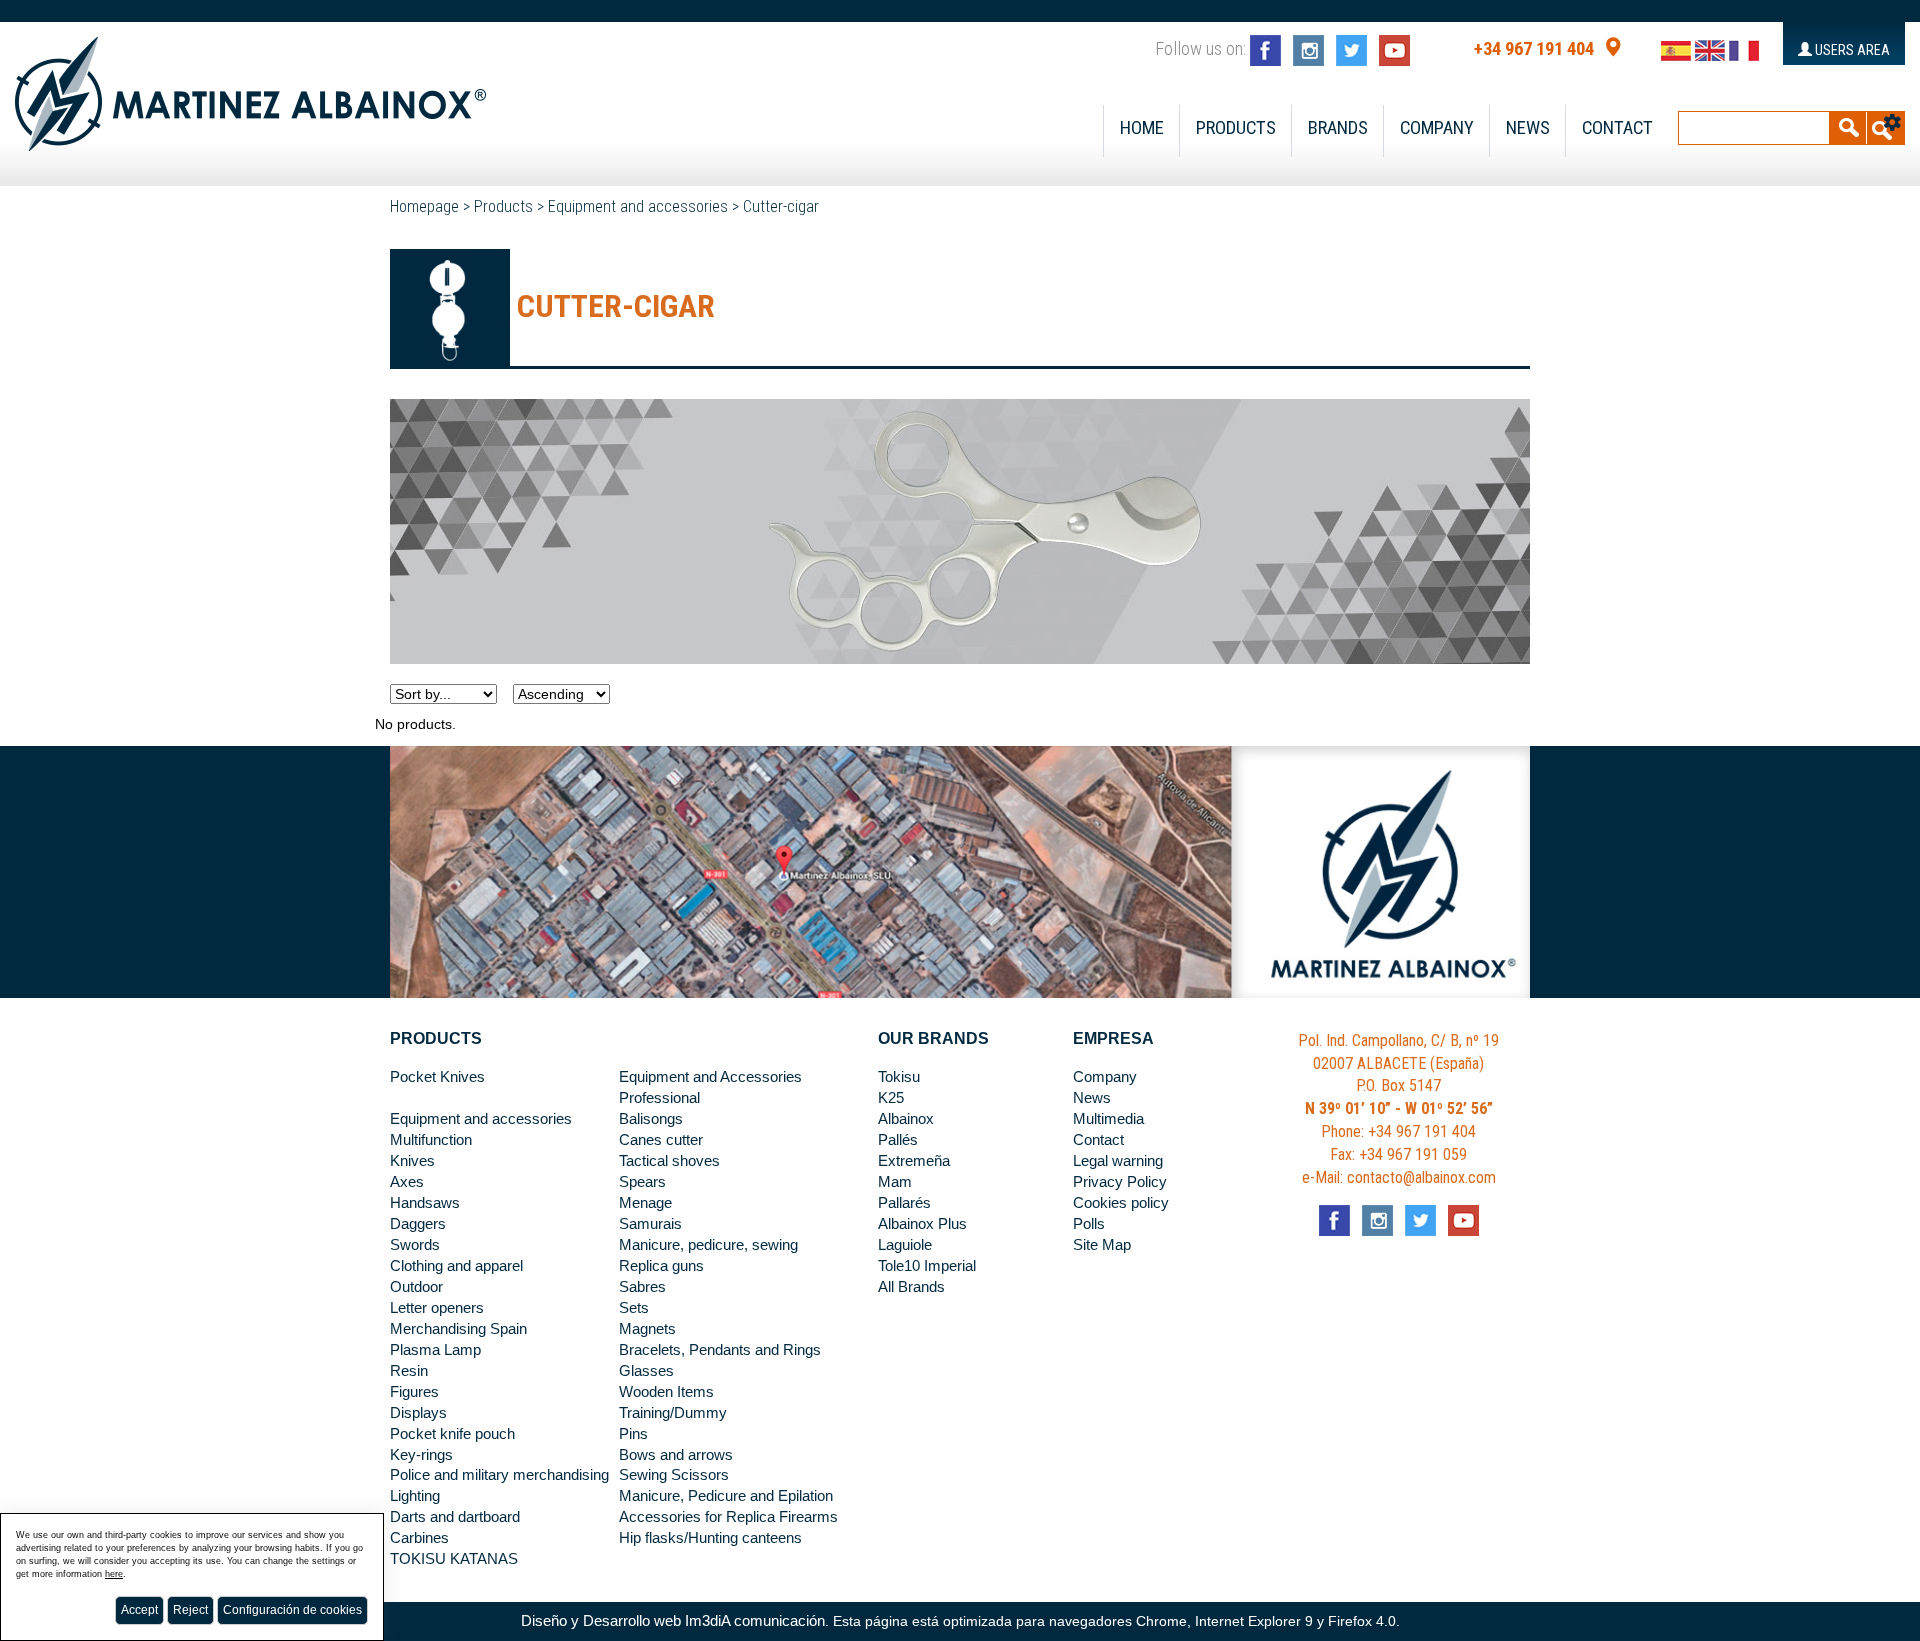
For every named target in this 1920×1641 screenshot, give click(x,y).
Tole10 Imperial (927, 1266)
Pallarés (904, 1203)
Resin (409, 1371)
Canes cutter (661, 1140)
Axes (407, 1182)
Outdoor (416, 1287)
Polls (1089, 1224)
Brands (1338, 128)
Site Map (1102, 1245)
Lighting (415, 1496)
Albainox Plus (922, 1224)
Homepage (424, 206)
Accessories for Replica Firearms (728, 1517)
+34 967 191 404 (1534, 49)
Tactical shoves (669, 1161)
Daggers (418, 1224)
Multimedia (1108, 1119)
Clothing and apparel (456, 1266)
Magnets (647, 1329)
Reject (190, 1610)
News (1528, 128)
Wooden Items (666, 1392)
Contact (1617, 128)
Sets (634, 1308)
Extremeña (914, 1161)
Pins (633, 1434)
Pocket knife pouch (452, 1434)
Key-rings (421, 1455)
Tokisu (899, 1077)
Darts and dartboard (455, 1517)
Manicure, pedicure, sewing (708, 1245)
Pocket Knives (437, 1077)
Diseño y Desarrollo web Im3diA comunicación (673, 1621)
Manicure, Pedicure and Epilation (726, 1496)
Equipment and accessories (638, 206)
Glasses (646, 1371)
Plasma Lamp (435, 1350)
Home (1142, 128)
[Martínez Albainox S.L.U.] (250, 85)
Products (1236, 128)
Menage (645, 1203)
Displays (418, 1413)
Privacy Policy (1120, 1182)
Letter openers (437, 1308)
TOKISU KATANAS (454, 1559)
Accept (139, 1610)
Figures (414, 1392)
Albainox (906, 1119)
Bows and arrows (676, 1455)
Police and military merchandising (499, 1475)
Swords (415, 1245)
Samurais (650, 1224)
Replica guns (661, 1266)
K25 (891, 1098)
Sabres (642, 1287)
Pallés (898, 1140)
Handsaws (425, 1203)
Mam (895, 1182)
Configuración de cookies (292, 1610)
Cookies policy (1121, 1203)
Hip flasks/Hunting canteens (710, 1538)
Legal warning (1118, 1161)
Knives (412, 1161)
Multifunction (431, 1140)
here (114, 1574)
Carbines (419, 1538)
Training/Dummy (673, 1413)
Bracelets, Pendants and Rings (720, 1350)
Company (1437, 128)
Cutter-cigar (781, 206)
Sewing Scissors (674, 1475)
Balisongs (651, 1119)
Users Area (1851, 50)
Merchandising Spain (458, 1329)
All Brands (911, 1287)
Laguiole (905, 1245)
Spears (642, 1182)
